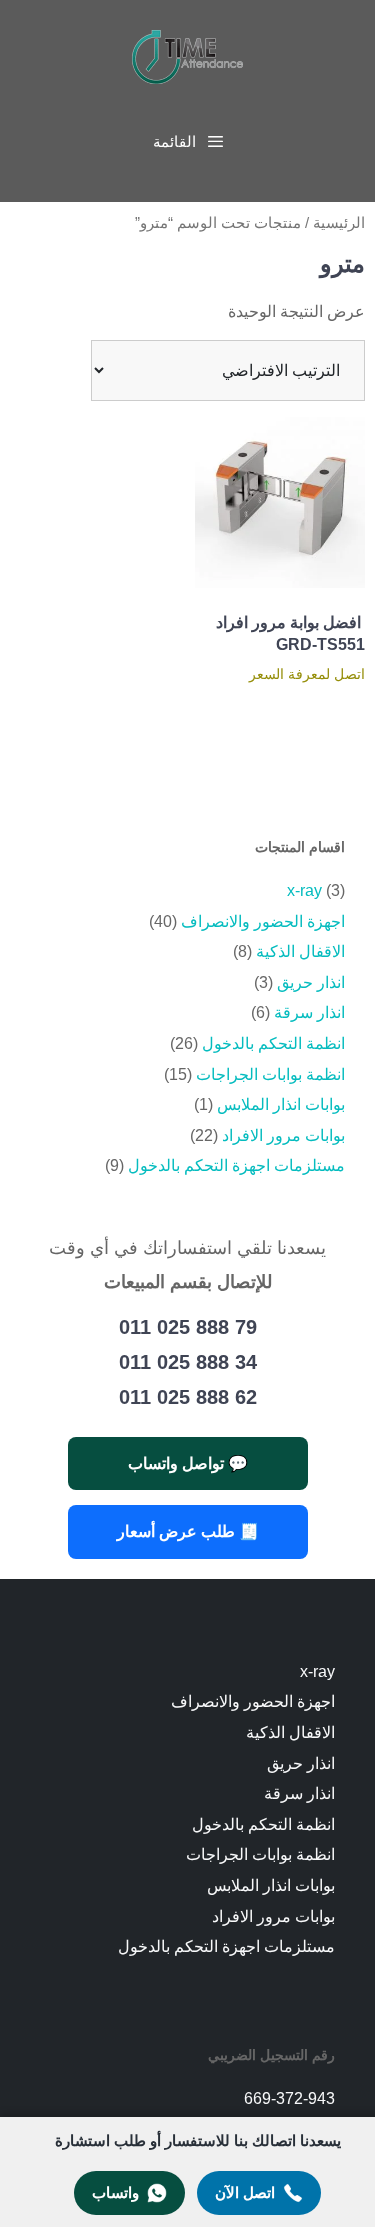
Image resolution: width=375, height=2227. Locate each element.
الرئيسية (339, 223)
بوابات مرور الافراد (283, 1135)
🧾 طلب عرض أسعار (188, 1531)
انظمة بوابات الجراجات (270, 1074)
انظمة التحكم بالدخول (273, 1043)
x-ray (304, 890)
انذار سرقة (309, 1012)
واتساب (115, 2192)
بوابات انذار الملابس (281, 1104)
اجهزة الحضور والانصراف (263, 921)
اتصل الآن (245, 2192)
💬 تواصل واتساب (188, 1463)
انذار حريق (311, 982)
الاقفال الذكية (300, 951)
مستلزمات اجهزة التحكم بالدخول (236, 1165)
